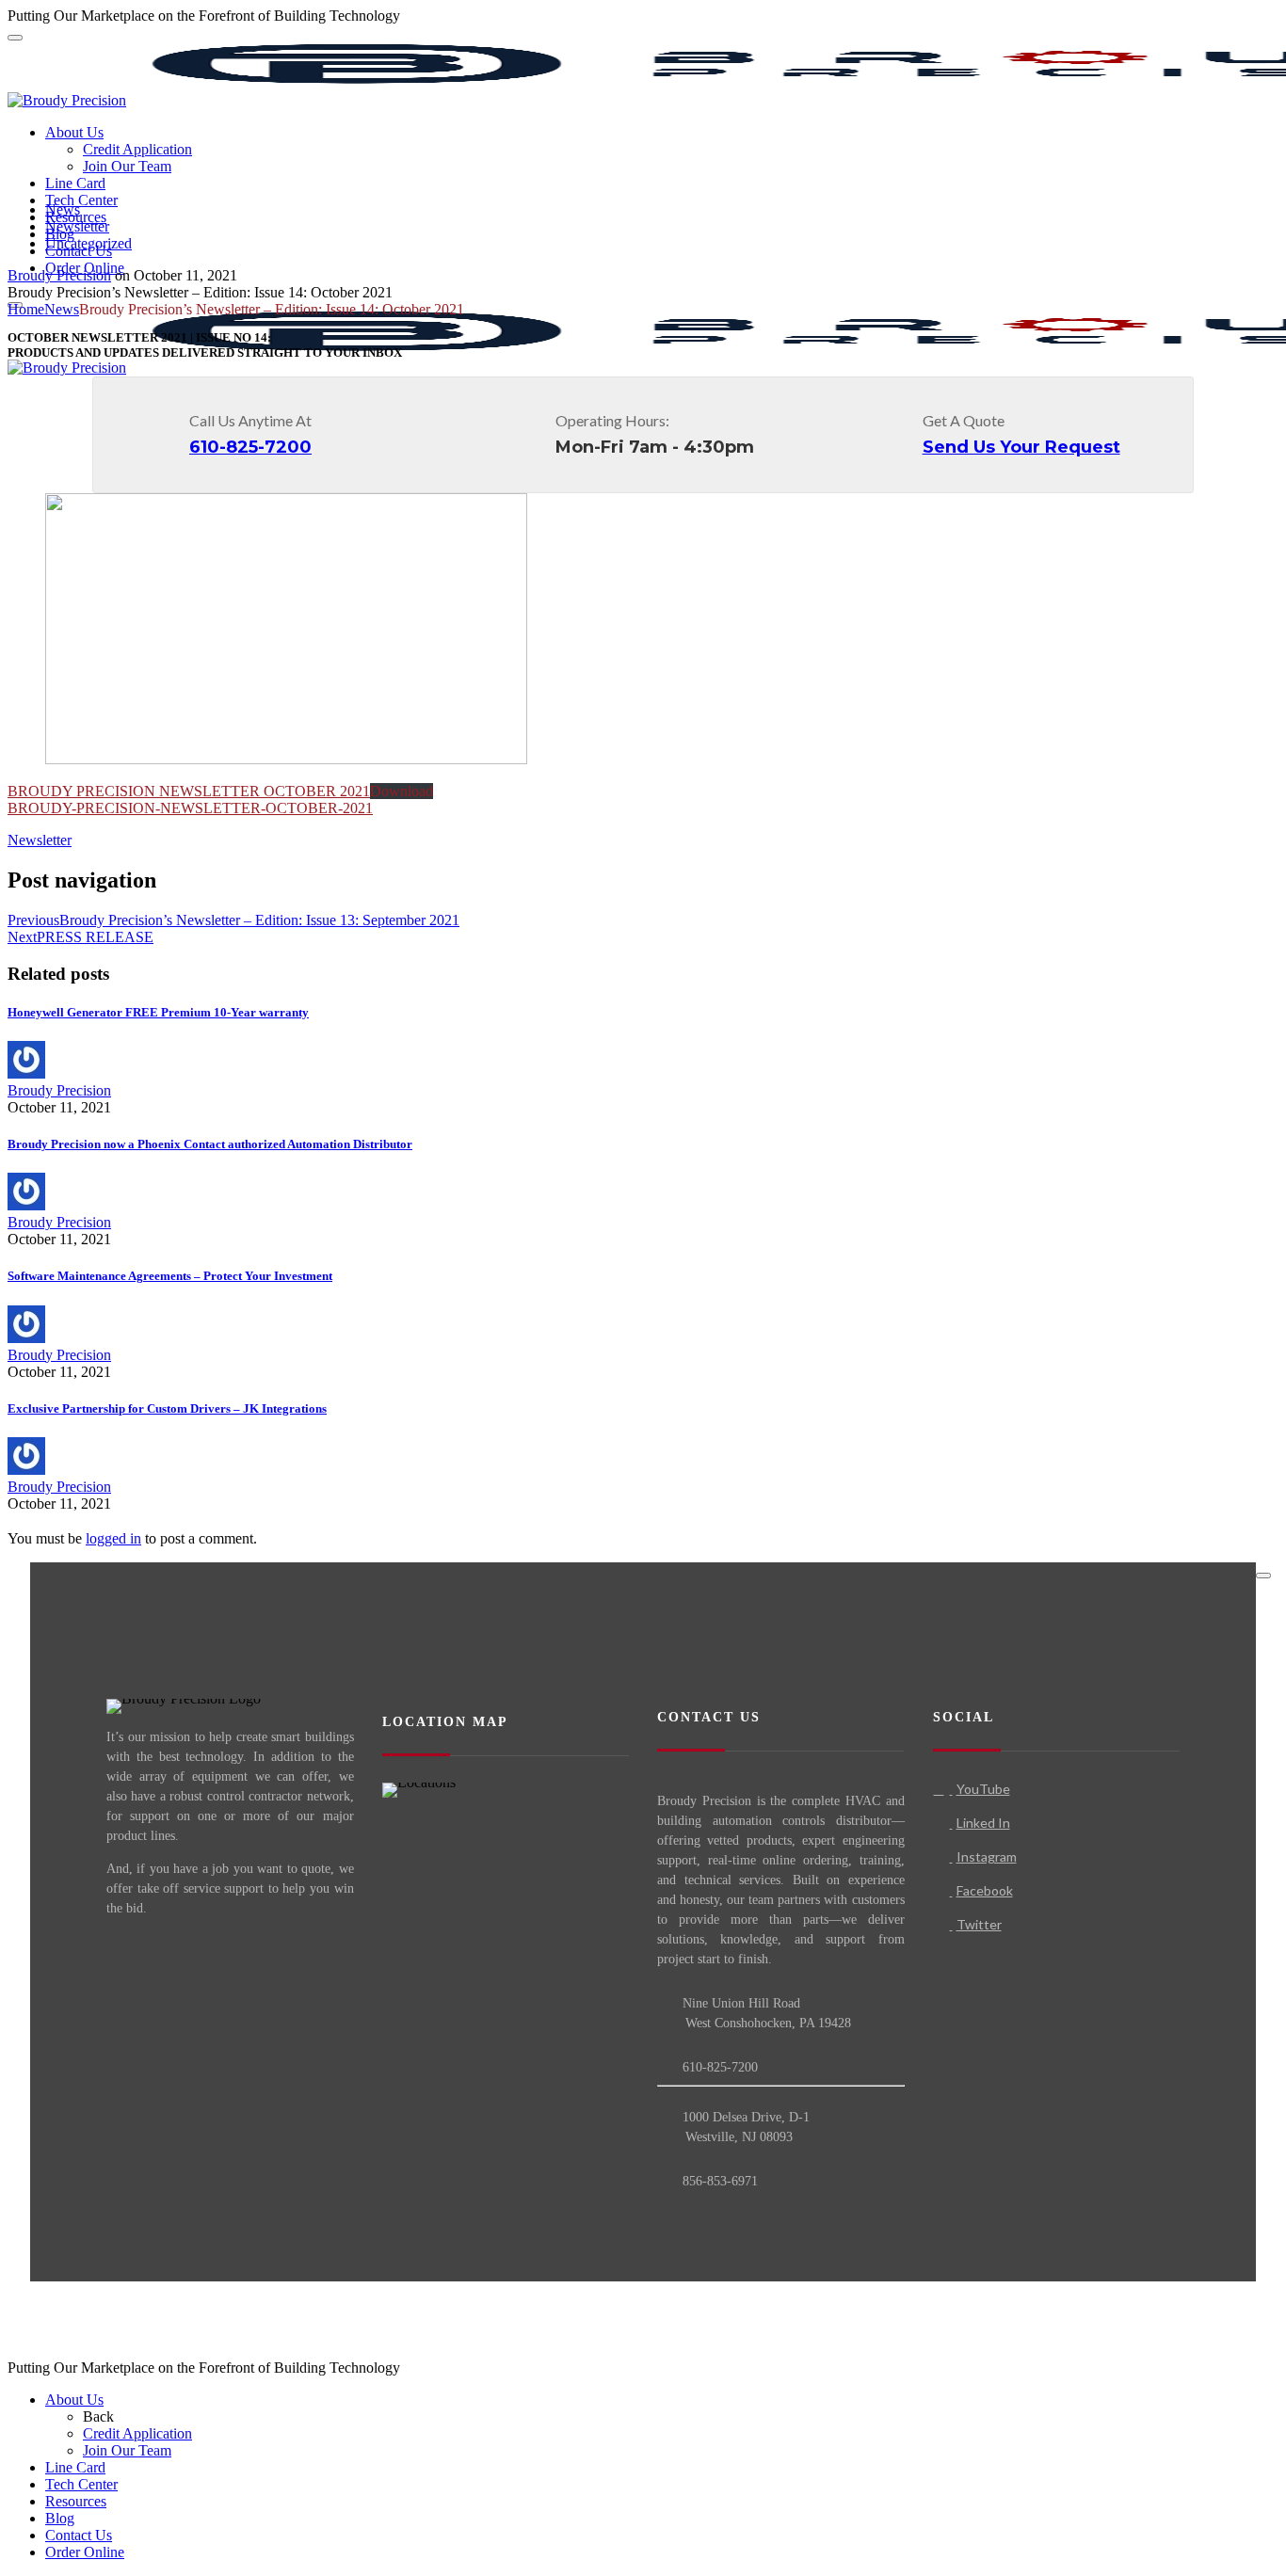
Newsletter (77, 226)
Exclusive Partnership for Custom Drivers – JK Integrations (167, 1408)
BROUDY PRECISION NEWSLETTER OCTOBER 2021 (189, 791)
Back (98, 2416)
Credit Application (137, 149)
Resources (76, 2501)
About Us (74, 132)
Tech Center (81, 200)
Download (402, 791)
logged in (113, 1538)
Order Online (85, 2552)
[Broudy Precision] (67, 100)
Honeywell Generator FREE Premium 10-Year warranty (158, 1012)
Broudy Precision (59, 275)
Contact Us (79, 2535)
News (63, 209)
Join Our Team (127, 166)
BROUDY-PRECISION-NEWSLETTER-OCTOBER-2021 (190, 808)
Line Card (75, 183)
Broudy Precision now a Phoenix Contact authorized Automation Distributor (210, 1144)
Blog (60, 2518)
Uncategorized (88, 243)
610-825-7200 (250, 447)
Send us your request (1021, 447)
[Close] (1263, 1576)
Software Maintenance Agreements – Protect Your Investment (170, 1276)
